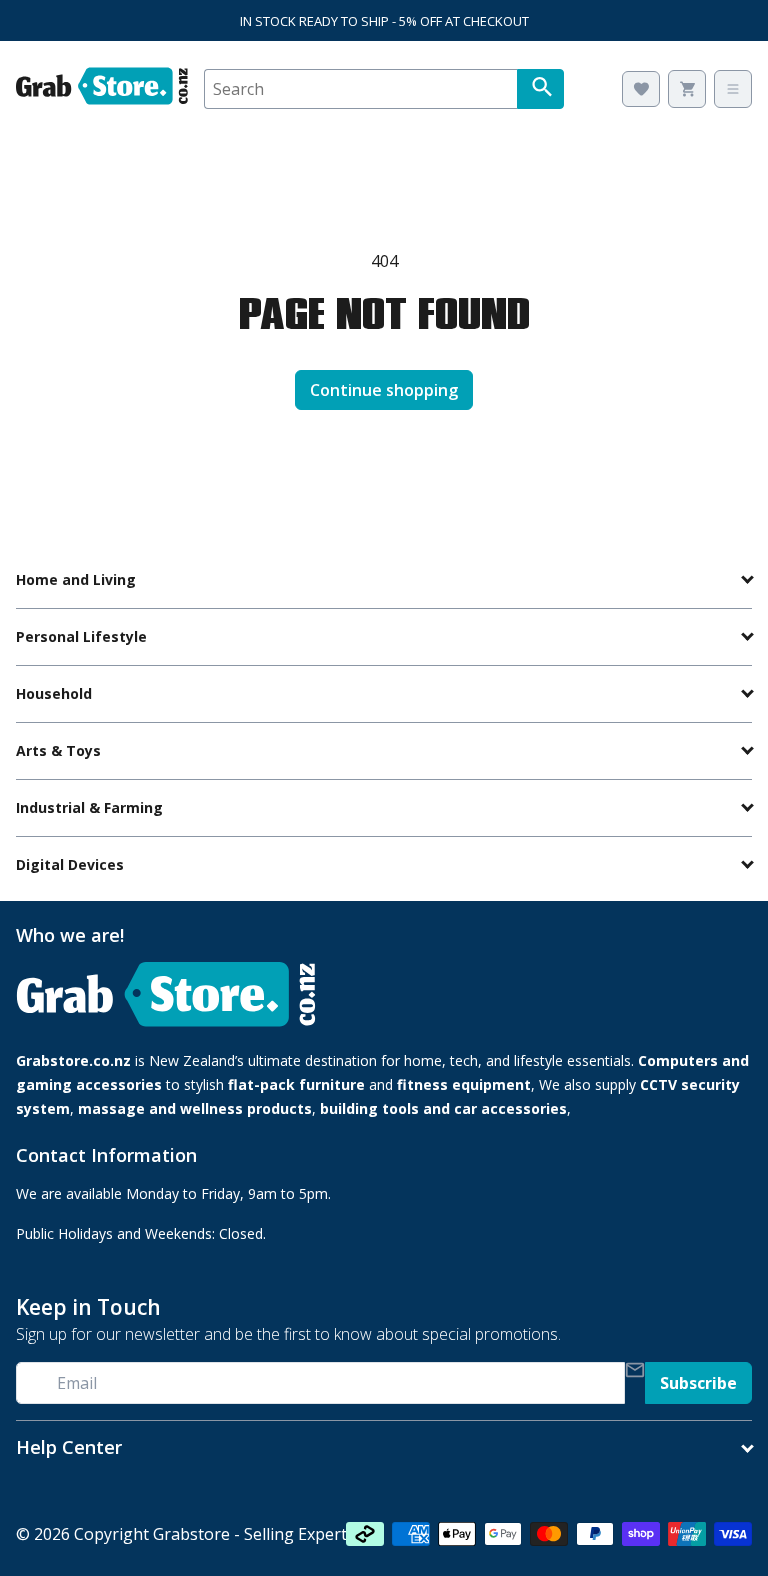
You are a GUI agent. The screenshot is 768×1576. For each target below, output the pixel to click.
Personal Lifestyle (81, 636)
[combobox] (360, 89)
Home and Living (76, 579)
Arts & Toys (58, 750)
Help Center (69, 1447)
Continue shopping (384, 390)
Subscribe (698, 1383)
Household (54, 693)
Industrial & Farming (89, 807)
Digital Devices (70, 864)
